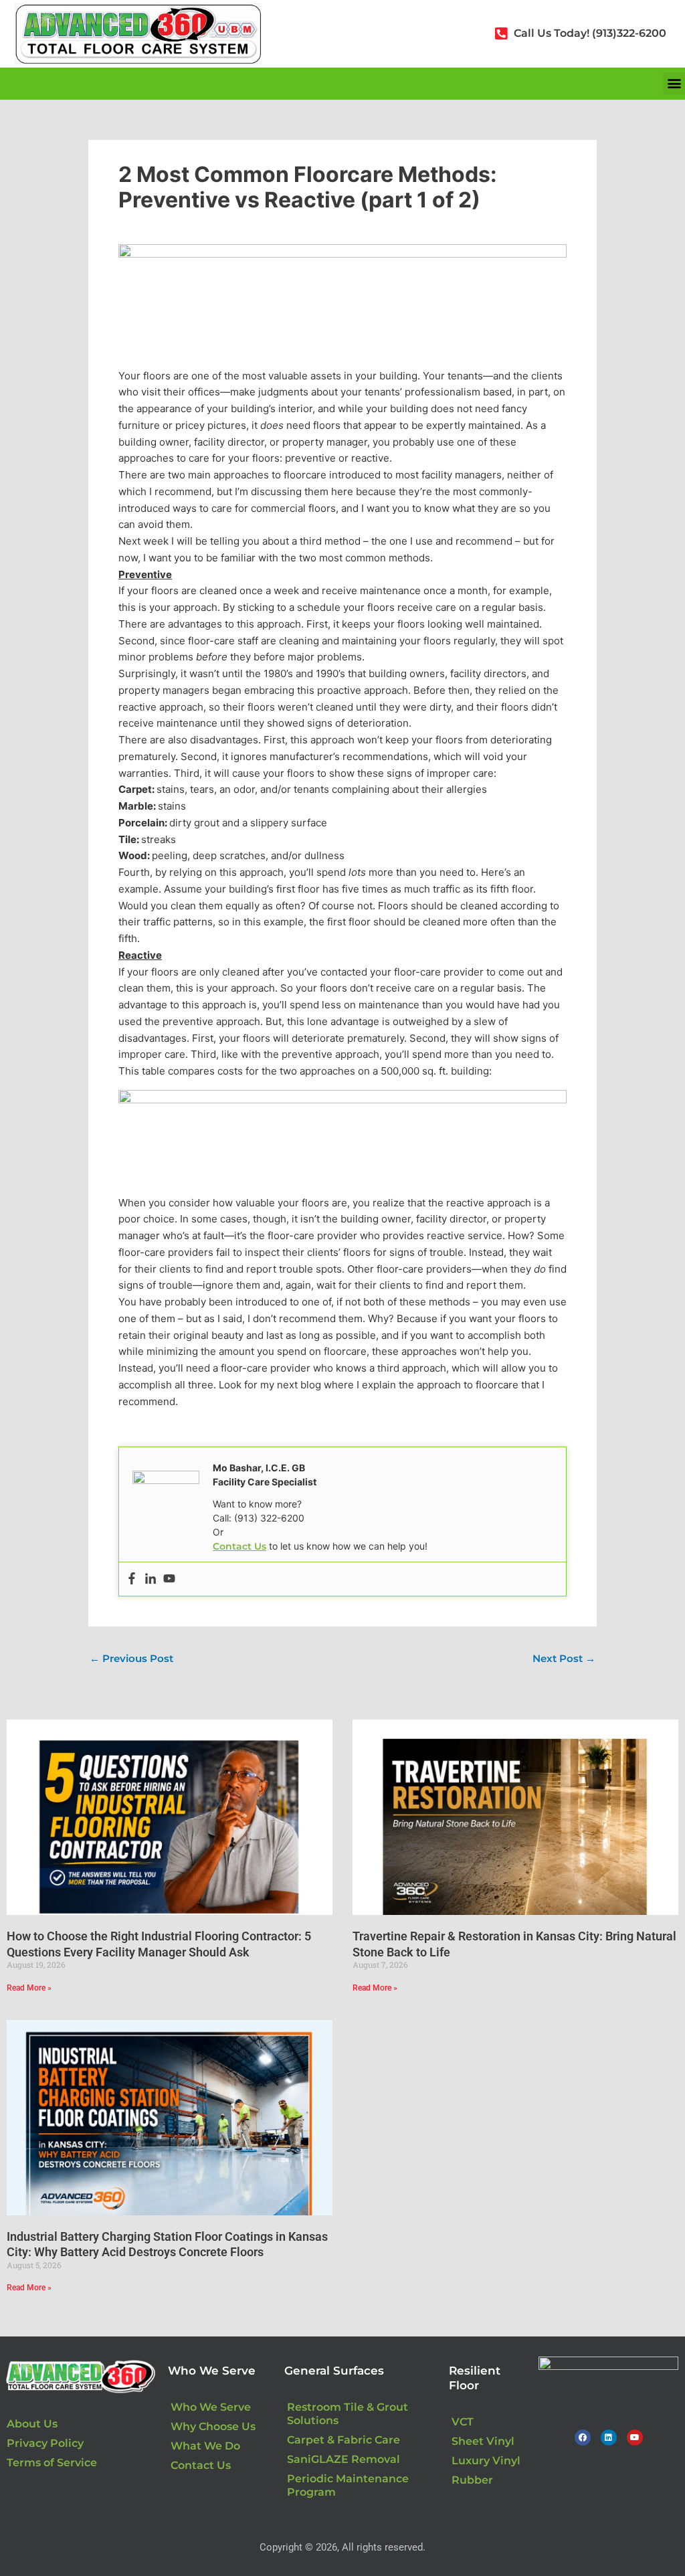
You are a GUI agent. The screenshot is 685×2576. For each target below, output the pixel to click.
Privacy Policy (45, 2443)
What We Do (205, 2446)
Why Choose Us (213, 2426)
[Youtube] (169, 1579)
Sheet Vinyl (483, 2441)
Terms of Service (52, 2463)
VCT (463, 2422)
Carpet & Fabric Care (344, 2440)
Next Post (564, 1658)
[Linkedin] (151, 1579)
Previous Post (131, 1658)
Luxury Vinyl (486, 2461)
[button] (674, 83)
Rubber (472, 2480)
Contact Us (239, 1546)
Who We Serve (211, 2407)
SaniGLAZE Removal (344, 2459)
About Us (32, 2424)
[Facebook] (132, 1579)
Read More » (29, 1988)
